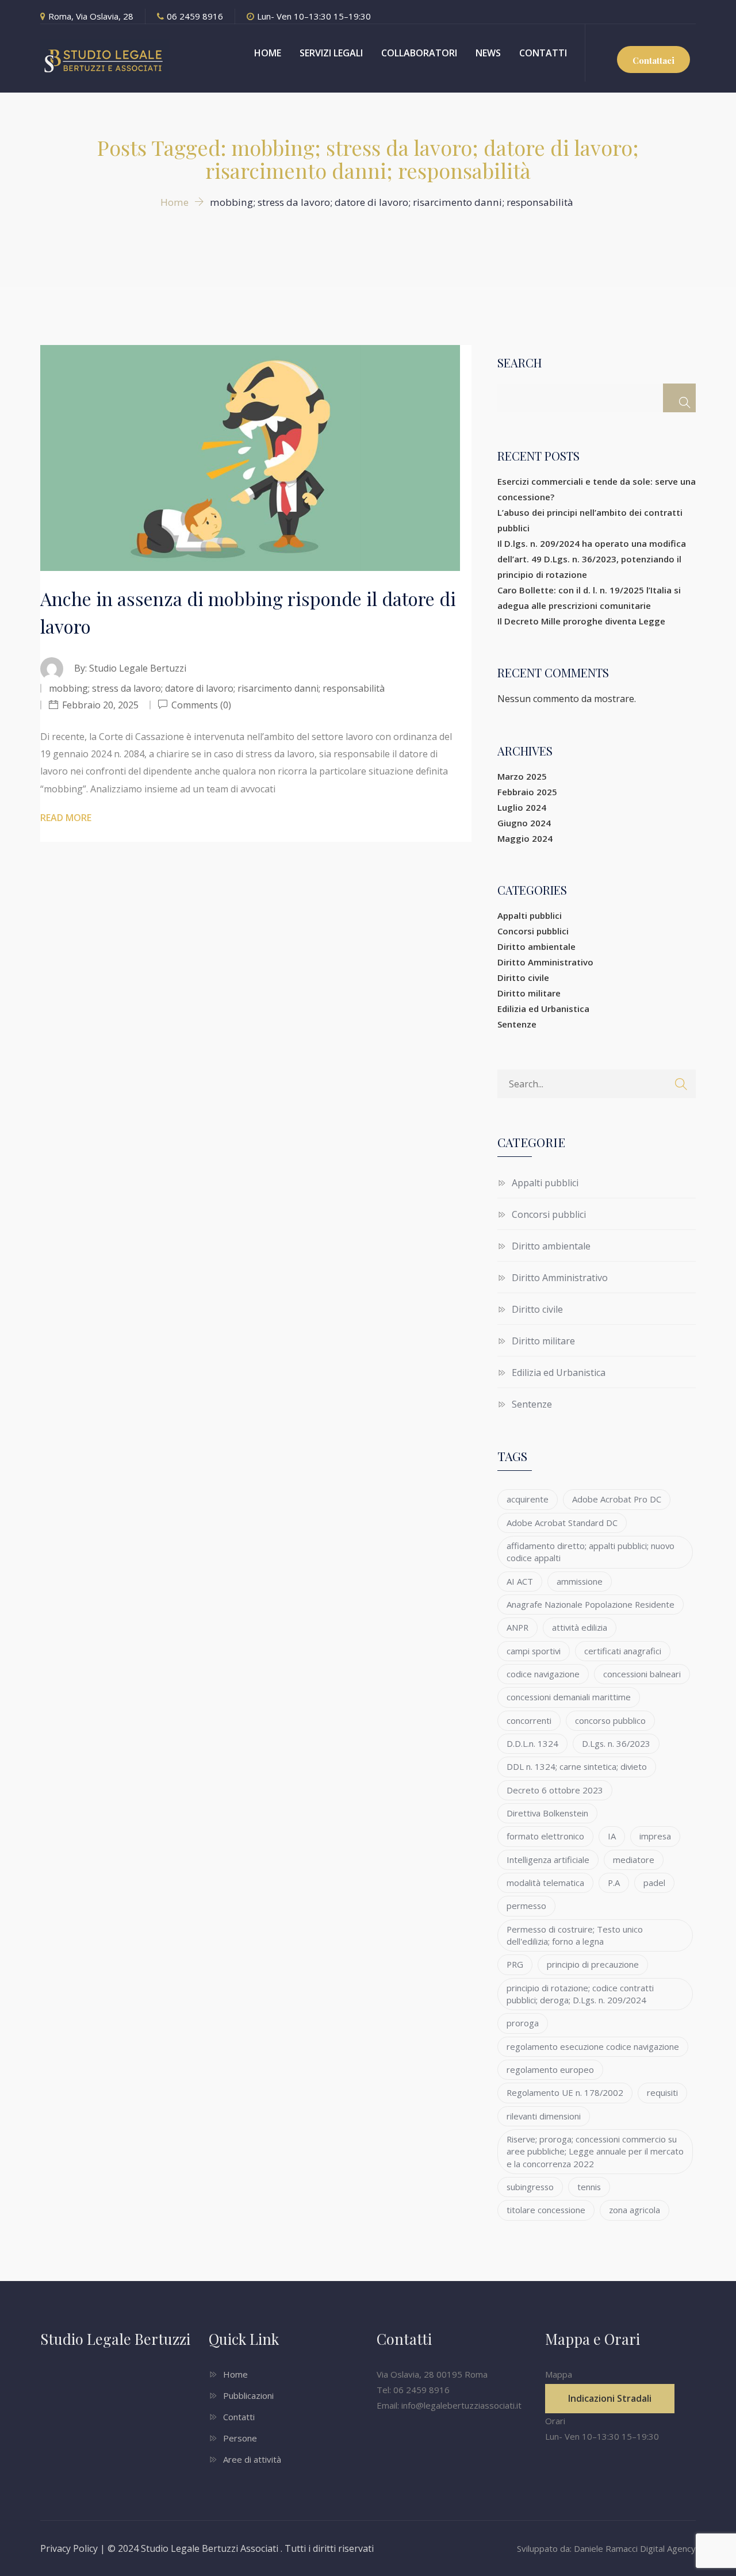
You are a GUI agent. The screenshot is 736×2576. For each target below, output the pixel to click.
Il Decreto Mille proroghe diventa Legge (581, 621)
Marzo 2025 (522, 776)
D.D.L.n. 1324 (532, 1743)
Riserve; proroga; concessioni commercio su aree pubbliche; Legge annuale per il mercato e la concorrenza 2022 (595, 2151)
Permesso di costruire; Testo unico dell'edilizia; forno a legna (575, 1935)
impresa (655, 1836)
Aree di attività (252, 2459)
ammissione (580, 1581)
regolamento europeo (550, 2069)
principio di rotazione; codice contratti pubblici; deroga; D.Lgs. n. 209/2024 (580, 1994)
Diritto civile (523, 977)
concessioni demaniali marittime (569, 1697)
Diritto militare (529, 993)
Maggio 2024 (525, 838)
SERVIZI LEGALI (331, 53)
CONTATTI (543, 53)
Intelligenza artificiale (548, 1860)
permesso (526, 1906)
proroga (523, 2023)
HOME (268, 53)
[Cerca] (679, 398)
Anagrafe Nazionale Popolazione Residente (591, 1604)
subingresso (530, 2187)
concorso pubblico (610, 1720)
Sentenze (517, 1024)
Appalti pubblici (530, 915)
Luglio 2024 (522, 807)
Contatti (239, 2417)
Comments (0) (200, 705)
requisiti (662, 2092)
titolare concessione (546, 2210)
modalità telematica (545, 1883)
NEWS (488, 53)
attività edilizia (580, 1627)
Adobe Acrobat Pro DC (617, 1499)
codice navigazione (543, 1674)
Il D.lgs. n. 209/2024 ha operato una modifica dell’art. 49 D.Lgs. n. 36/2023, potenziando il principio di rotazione (592, 559)
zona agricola (635, 2210)
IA (612, 1836)
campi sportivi (534, 1651)
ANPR (517, 1627)
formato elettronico (545, 1836)
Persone (240, 2438)
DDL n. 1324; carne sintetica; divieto (577, 1766)
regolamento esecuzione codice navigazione (593, 2046)
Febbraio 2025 (527, 792)
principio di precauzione (593, 1964)
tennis (589, 2187)
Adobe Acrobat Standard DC (562, 1523)
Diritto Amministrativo (545, 962)
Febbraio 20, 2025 (100, 705)
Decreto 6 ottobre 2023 (555, 1790)
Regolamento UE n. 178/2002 (565, 2092)
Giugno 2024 (524, 823)
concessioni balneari (642, 1674)
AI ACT (520, 1581)
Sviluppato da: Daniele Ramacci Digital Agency (606, 2548)
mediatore (634, 1860)
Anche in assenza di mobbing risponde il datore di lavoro (248, 612)
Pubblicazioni (248, 2395)
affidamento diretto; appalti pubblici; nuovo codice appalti (591, 1552)
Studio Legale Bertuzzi (138, 668)
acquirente (528, 1499)
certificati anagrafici (623, 1651)
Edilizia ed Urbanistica (543, 1009)
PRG (515, 1964)
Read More (66, 818)
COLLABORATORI (419, 53)
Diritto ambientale (536, 946)
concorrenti (529, 1720)
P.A (614, 1883)
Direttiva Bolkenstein (547, 1813)
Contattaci (653, 60)
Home (235, 2374)
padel (654, 1883)
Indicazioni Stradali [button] (610, 2398)
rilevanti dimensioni (544, 2116)
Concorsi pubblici (533, 931)
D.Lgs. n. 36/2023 (616, 1743)
